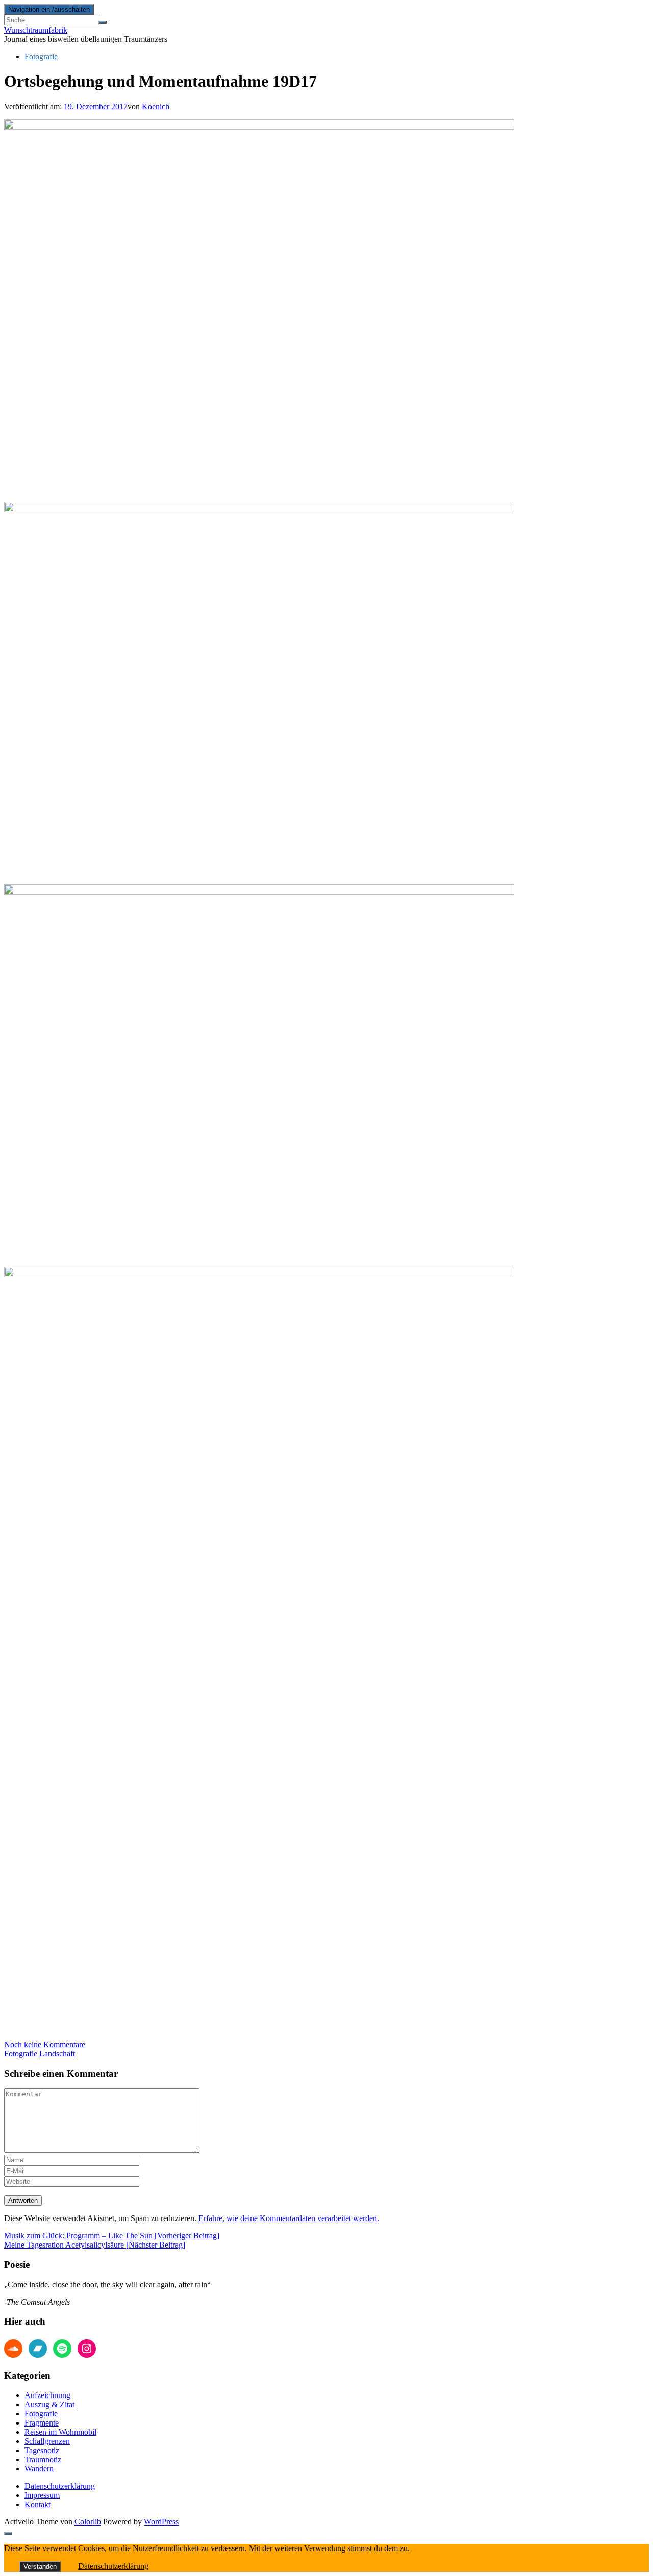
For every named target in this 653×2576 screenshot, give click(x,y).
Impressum (42, 2495)
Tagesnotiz (42, 2450)
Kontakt (37, 2504)
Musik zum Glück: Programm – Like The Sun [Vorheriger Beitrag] (112, 2236)
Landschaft (57, 2054)
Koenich (156, 106)
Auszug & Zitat (49, 2404)
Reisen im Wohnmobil (60, 2432)
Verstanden (40, 2567)
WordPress (161, 2522)
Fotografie (41, 56)
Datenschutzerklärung (60, 2486)
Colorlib (88, 2522)
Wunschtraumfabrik (36, 30)
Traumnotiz (43, 2459)
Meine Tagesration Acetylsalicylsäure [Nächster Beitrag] (95, 2245)
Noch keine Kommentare (45, 2044)
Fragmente (42, 2423)
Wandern (39, 2469)
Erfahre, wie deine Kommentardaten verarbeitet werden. (289, 2218)
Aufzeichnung (47, 2395)
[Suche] (103, 22)
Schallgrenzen (47, 2441)
